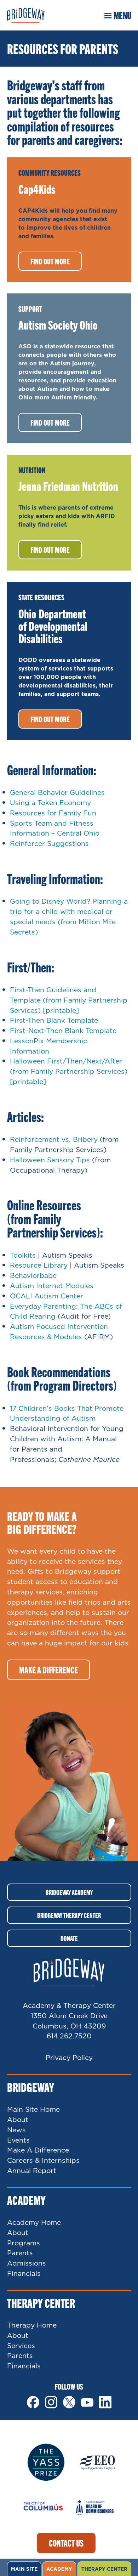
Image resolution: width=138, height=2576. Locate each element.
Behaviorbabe (33, 1275)
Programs (24, 2243)
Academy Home (34, 2222)
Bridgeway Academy (69, 1892)
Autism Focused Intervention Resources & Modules (59, 1331)
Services (21, 2345)
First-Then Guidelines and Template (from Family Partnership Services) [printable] (69, 1000)
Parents (20, 2253)
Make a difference (48, 1670)
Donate (69, 1938)
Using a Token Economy (50, 802)
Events (18, 2140)
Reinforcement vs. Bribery (54, 1139)
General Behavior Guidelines (57, 792)
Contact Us (66, 2543)
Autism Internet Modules (52, 1286)
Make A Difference (38, 2150)
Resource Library (39, 1265)
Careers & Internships (43, 2160)
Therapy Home (32, 2325)
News (16, 2130)
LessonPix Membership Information (49, 1046)
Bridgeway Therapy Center (69, 1915)
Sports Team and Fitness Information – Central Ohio (55, 828)
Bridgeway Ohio (34, 15)
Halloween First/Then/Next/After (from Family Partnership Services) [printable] (69, 1071)
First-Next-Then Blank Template (63, 1030)
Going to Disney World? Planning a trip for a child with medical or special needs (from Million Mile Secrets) (69, 916)
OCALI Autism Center (47, 1296)
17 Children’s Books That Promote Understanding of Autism (67, 1413)
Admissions (27, 2263)
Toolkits (23, 1255)
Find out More (50, 422)
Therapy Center (104, 2569)
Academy (59, 2569)
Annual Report (32, 2170)
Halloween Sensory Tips (50, 1160)
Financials (24, 2273)
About (18, 2119)
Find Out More (50, 261)
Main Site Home (33, 2109)
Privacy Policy (69, 2057)
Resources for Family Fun (53, 813)
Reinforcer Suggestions (49, 843)
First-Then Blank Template (54, 1020)
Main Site (24, 2569)
